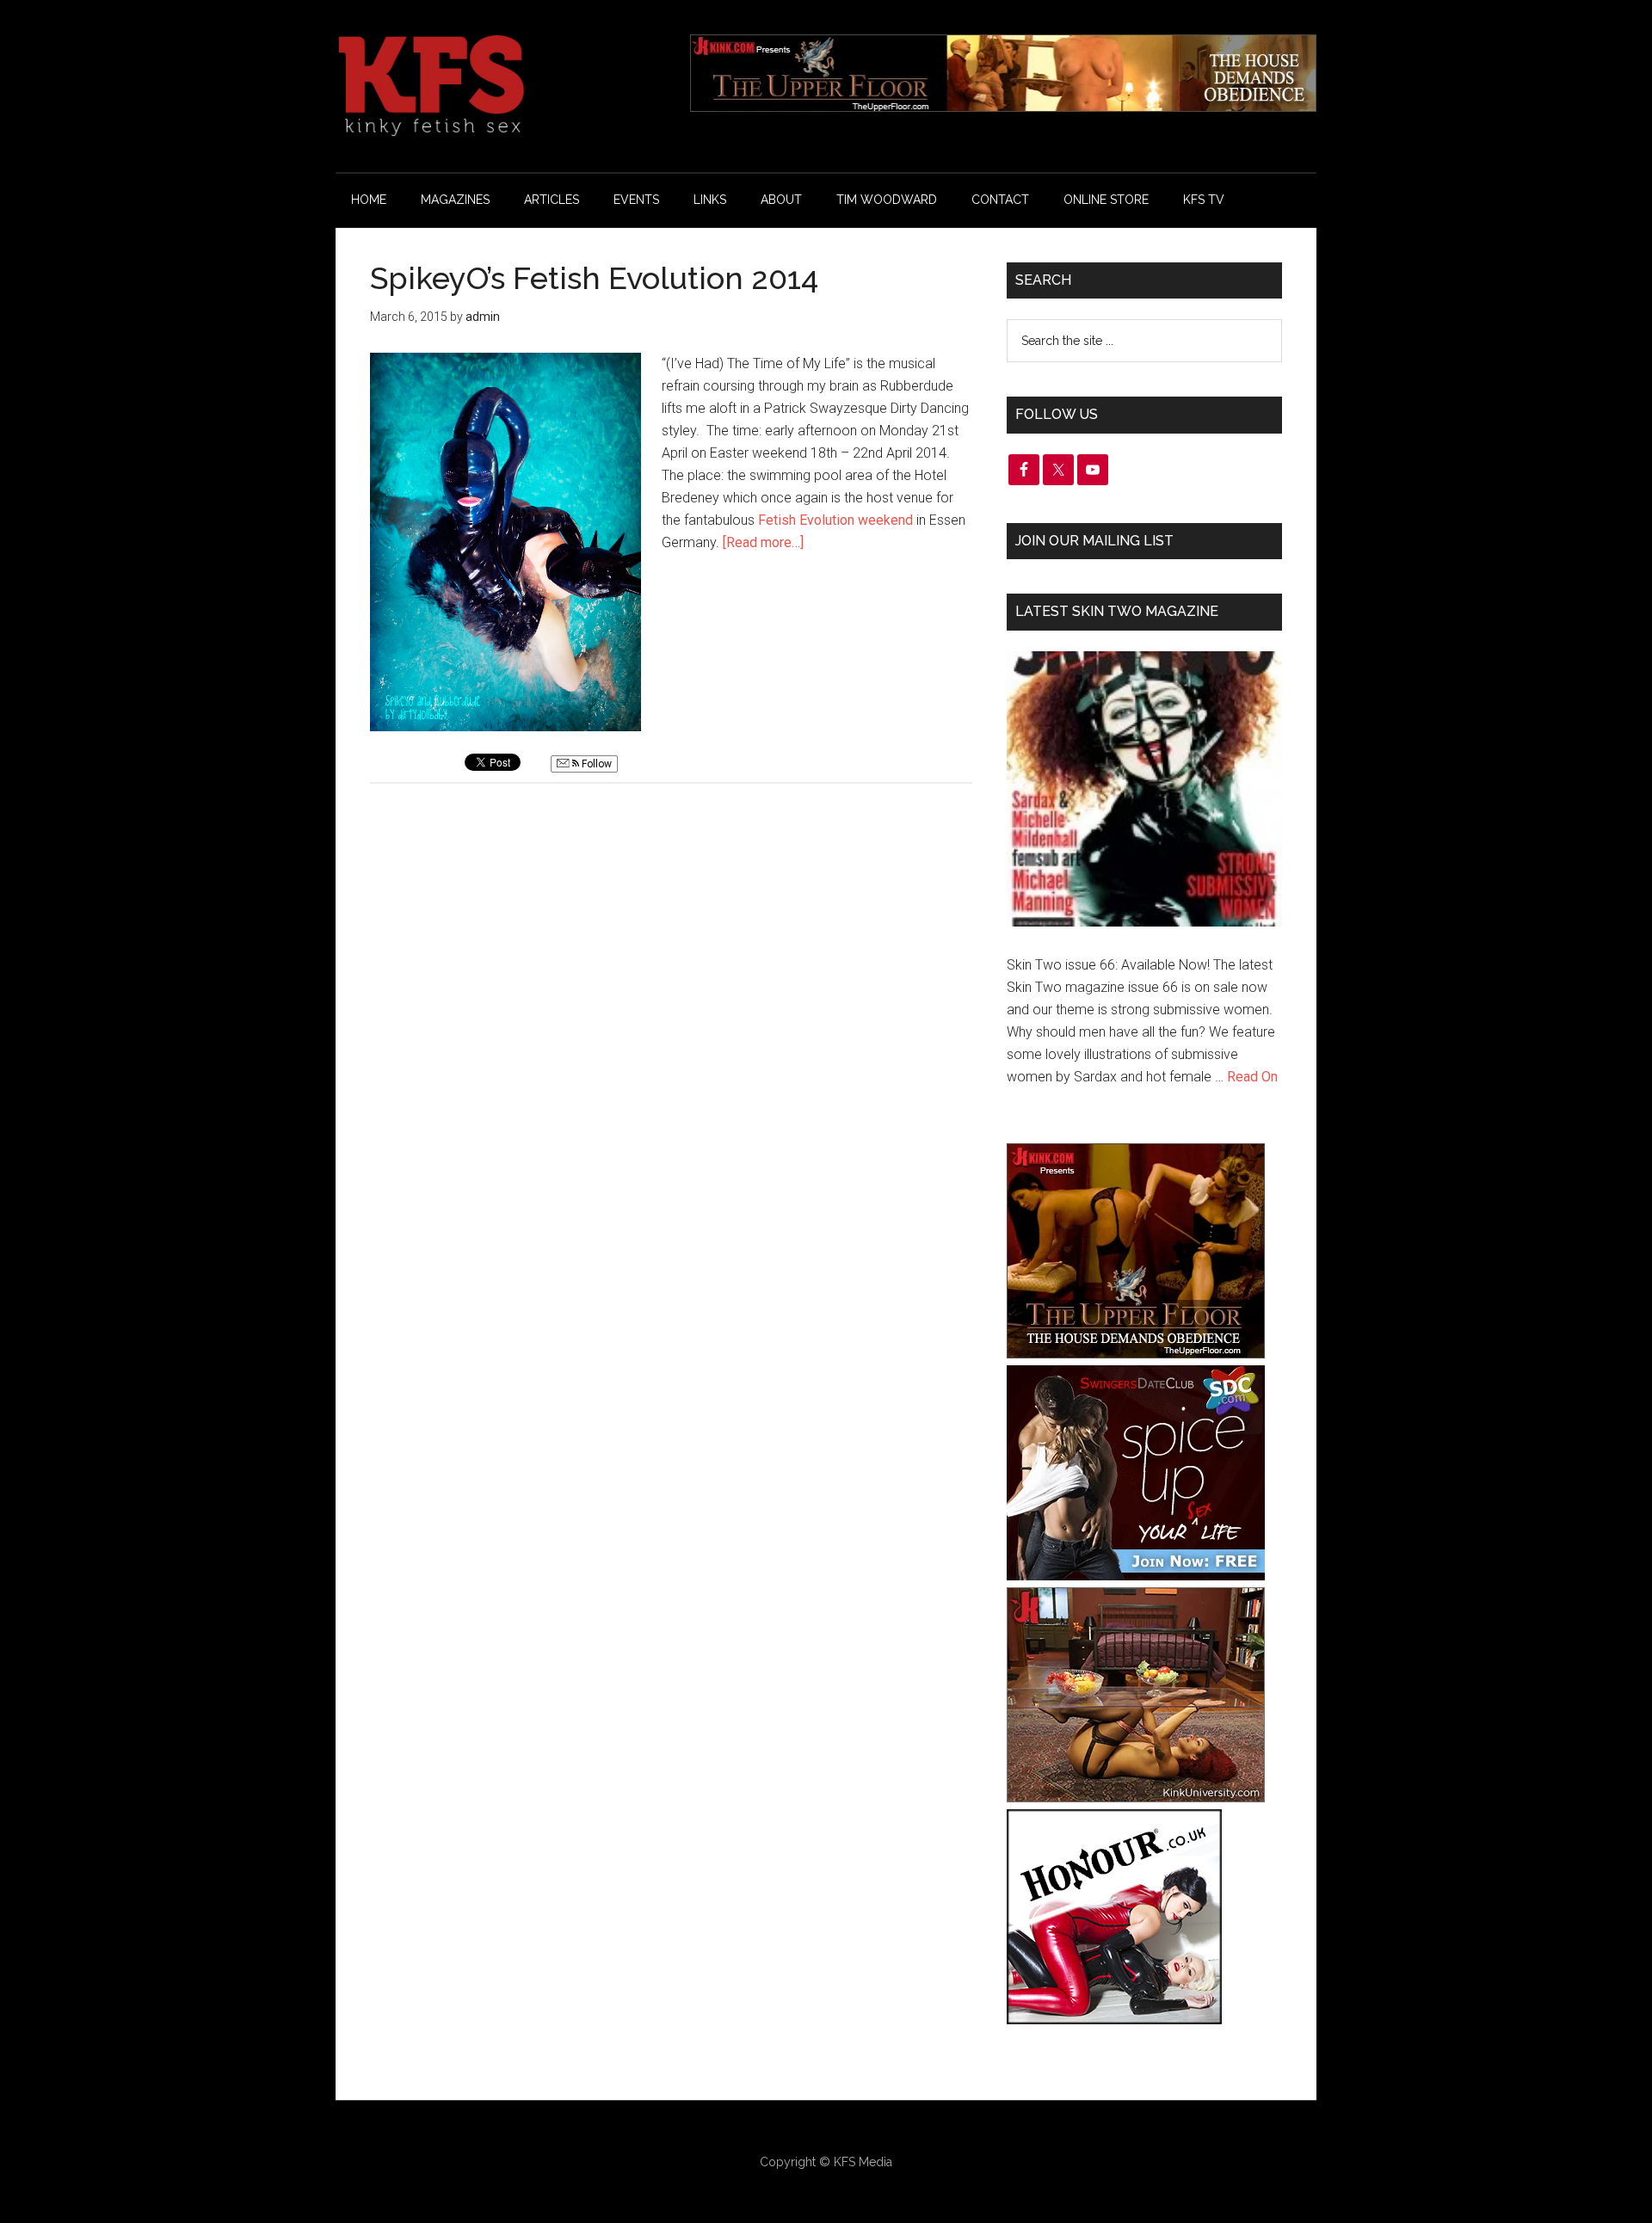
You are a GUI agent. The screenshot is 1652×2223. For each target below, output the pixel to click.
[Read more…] (763, 542)
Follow (595, 764)
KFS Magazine (499, 86)
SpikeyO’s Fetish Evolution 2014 (594, 278)
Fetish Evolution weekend (835, 520)
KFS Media (863, 2162)
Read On (1252, 1077)
